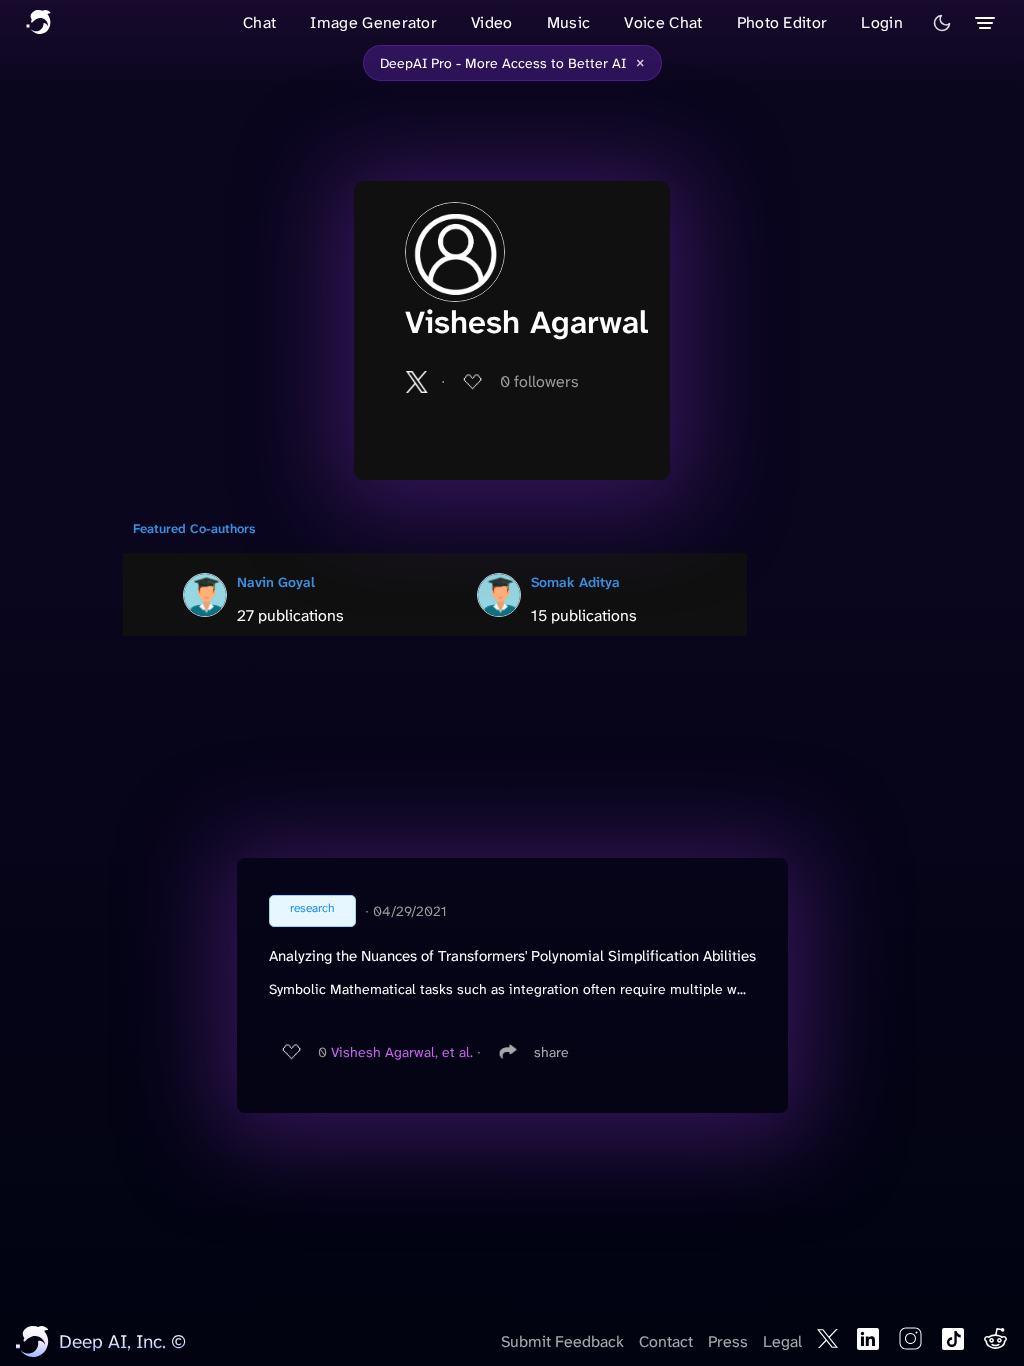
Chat (259, 22)
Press (728, 1341)
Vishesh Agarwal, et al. (402, 1052)
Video (492, 22)
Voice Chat (663, 22)
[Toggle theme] (942, 23)
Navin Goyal (276, 582)
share (551, 1052)
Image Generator (373, 22)
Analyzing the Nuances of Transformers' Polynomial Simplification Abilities (512, 956)
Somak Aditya (575, 582)
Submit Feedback (562, 1341)
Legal (782, 1341)
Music (569, 22)
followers (539, 381)
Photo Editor (782, 22)
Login (882, 22)
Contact (666, 1341)
